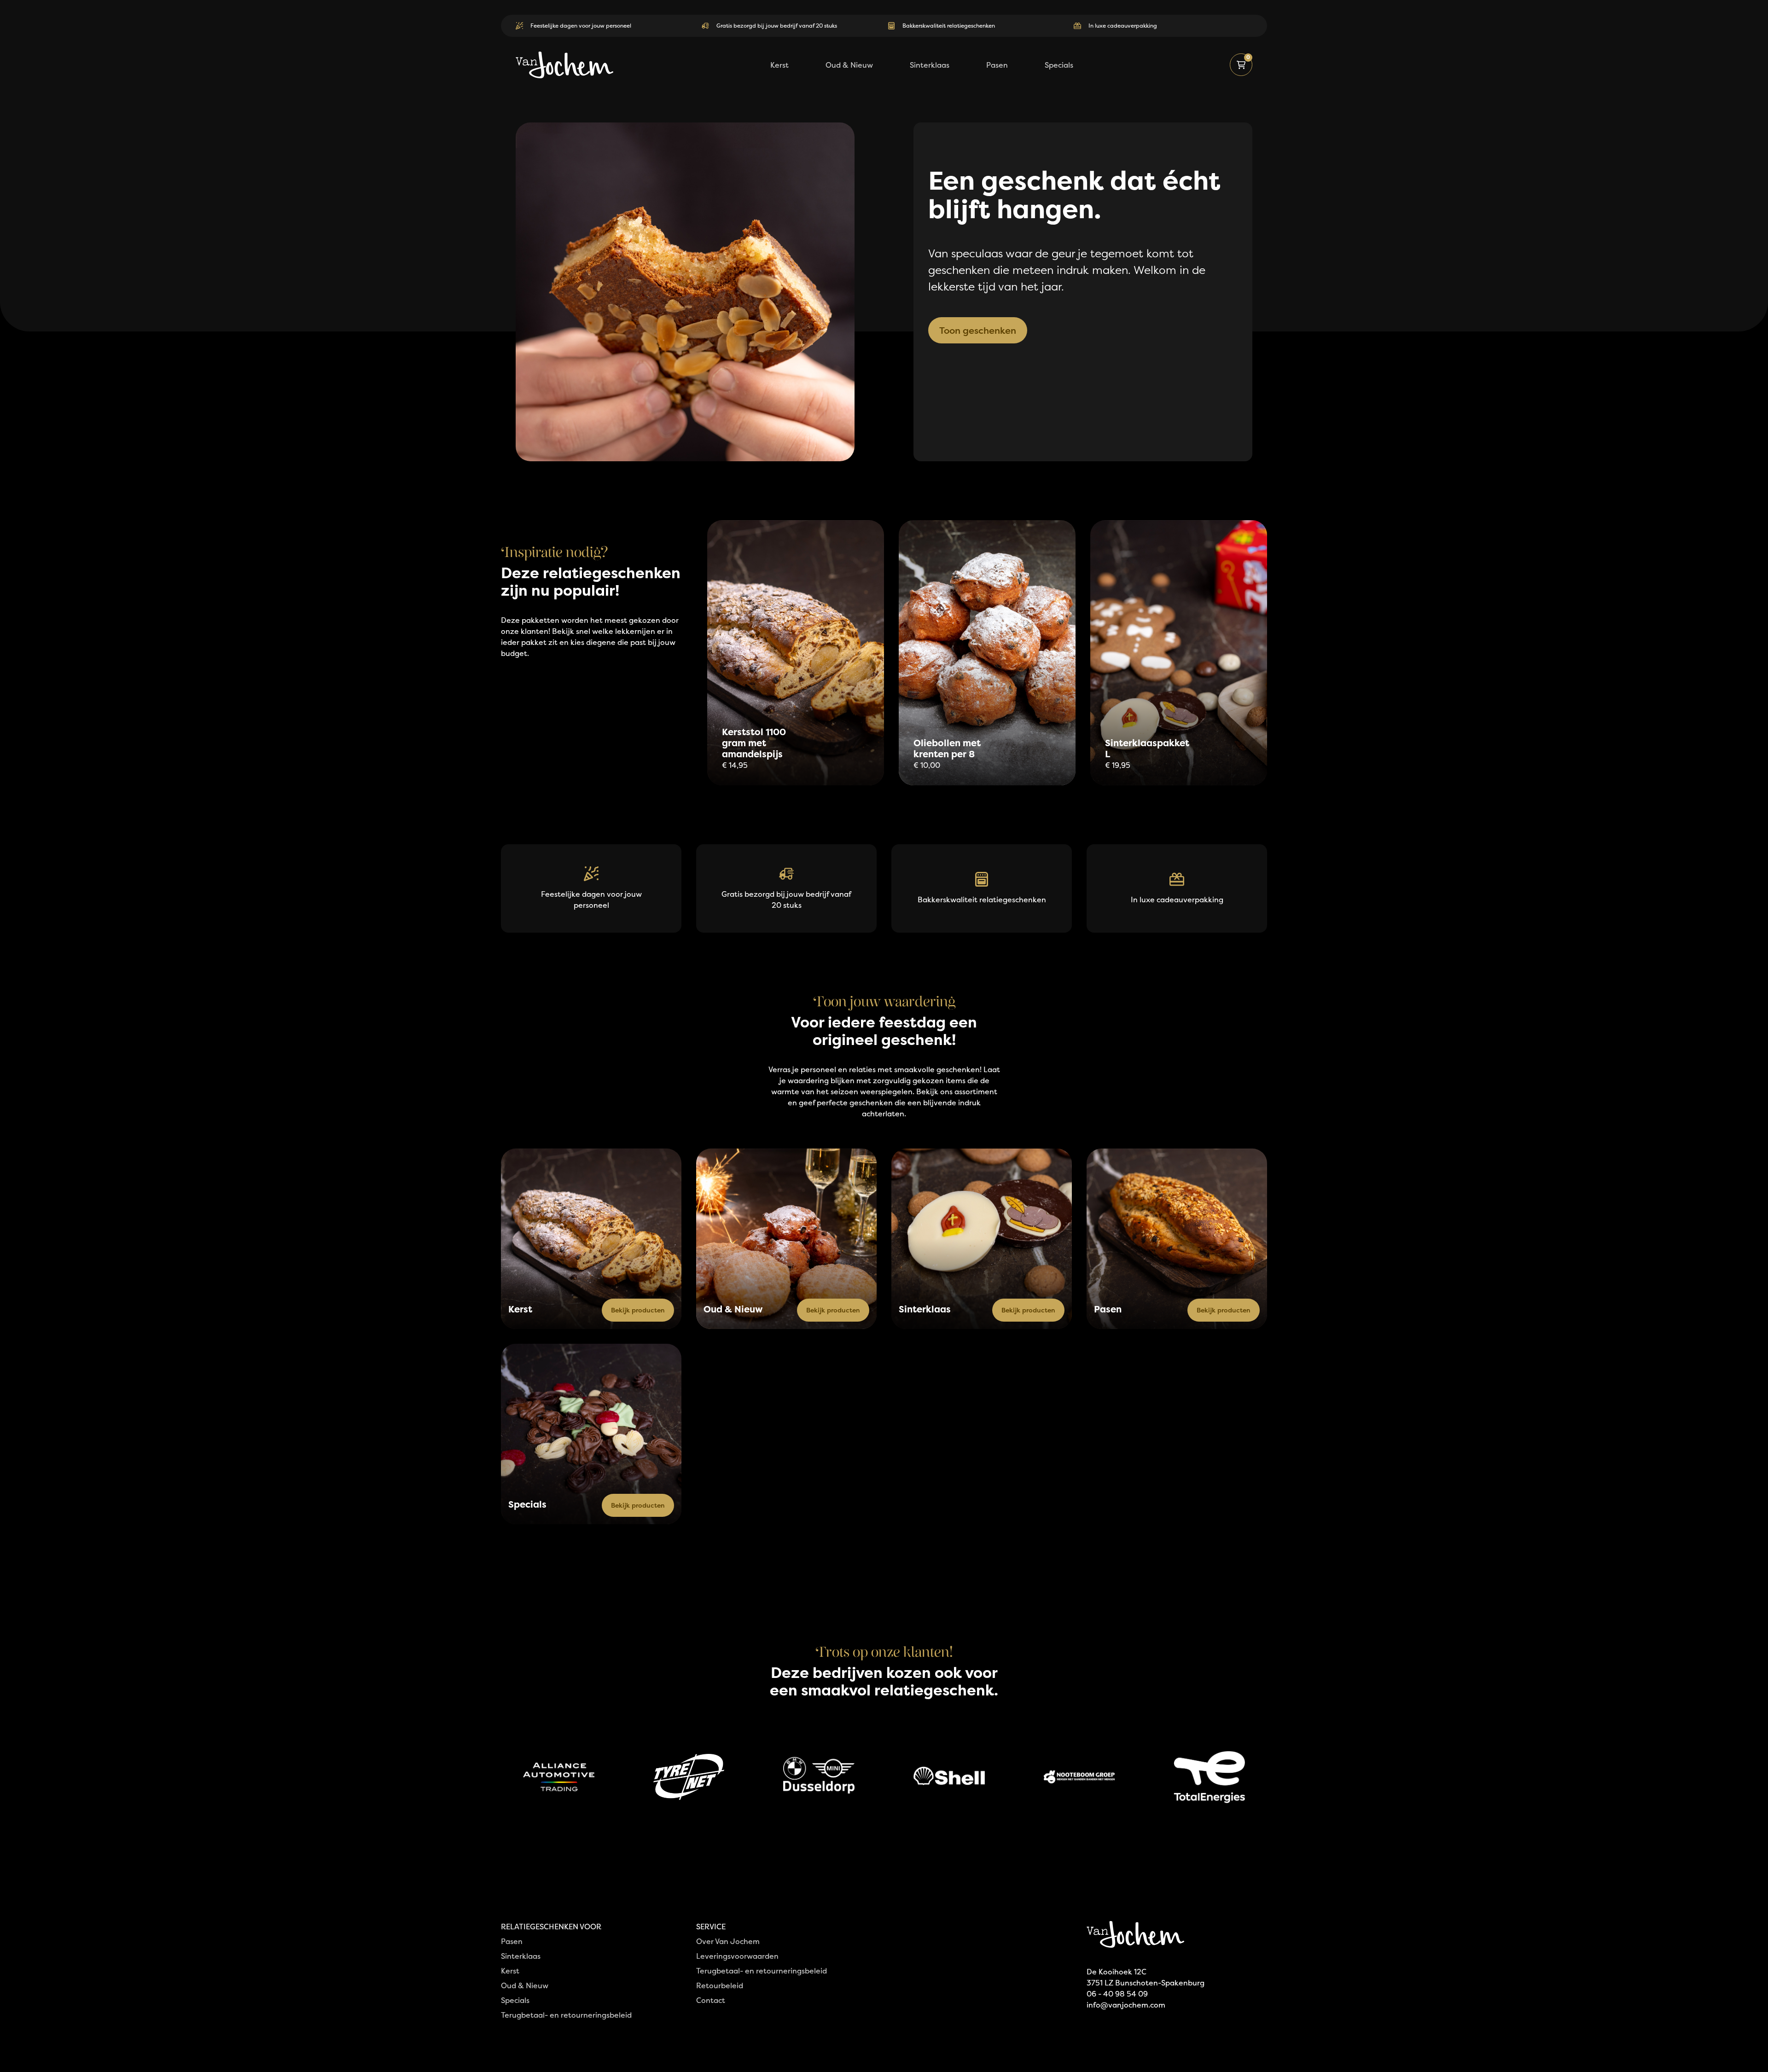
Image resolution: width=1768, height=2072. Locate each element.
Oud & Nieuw (525, 1985)
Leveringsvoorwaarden (737, 1956)
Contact (711, 2000)
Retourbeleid (720, 1985)
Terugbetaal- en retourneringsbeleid (566, 2015)
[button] (1241, 65)
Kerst (510, 1971)
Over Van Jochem (728, 1941)
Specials (515, 2000)
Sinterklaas (521, 1956)
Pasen (512, 1941)
